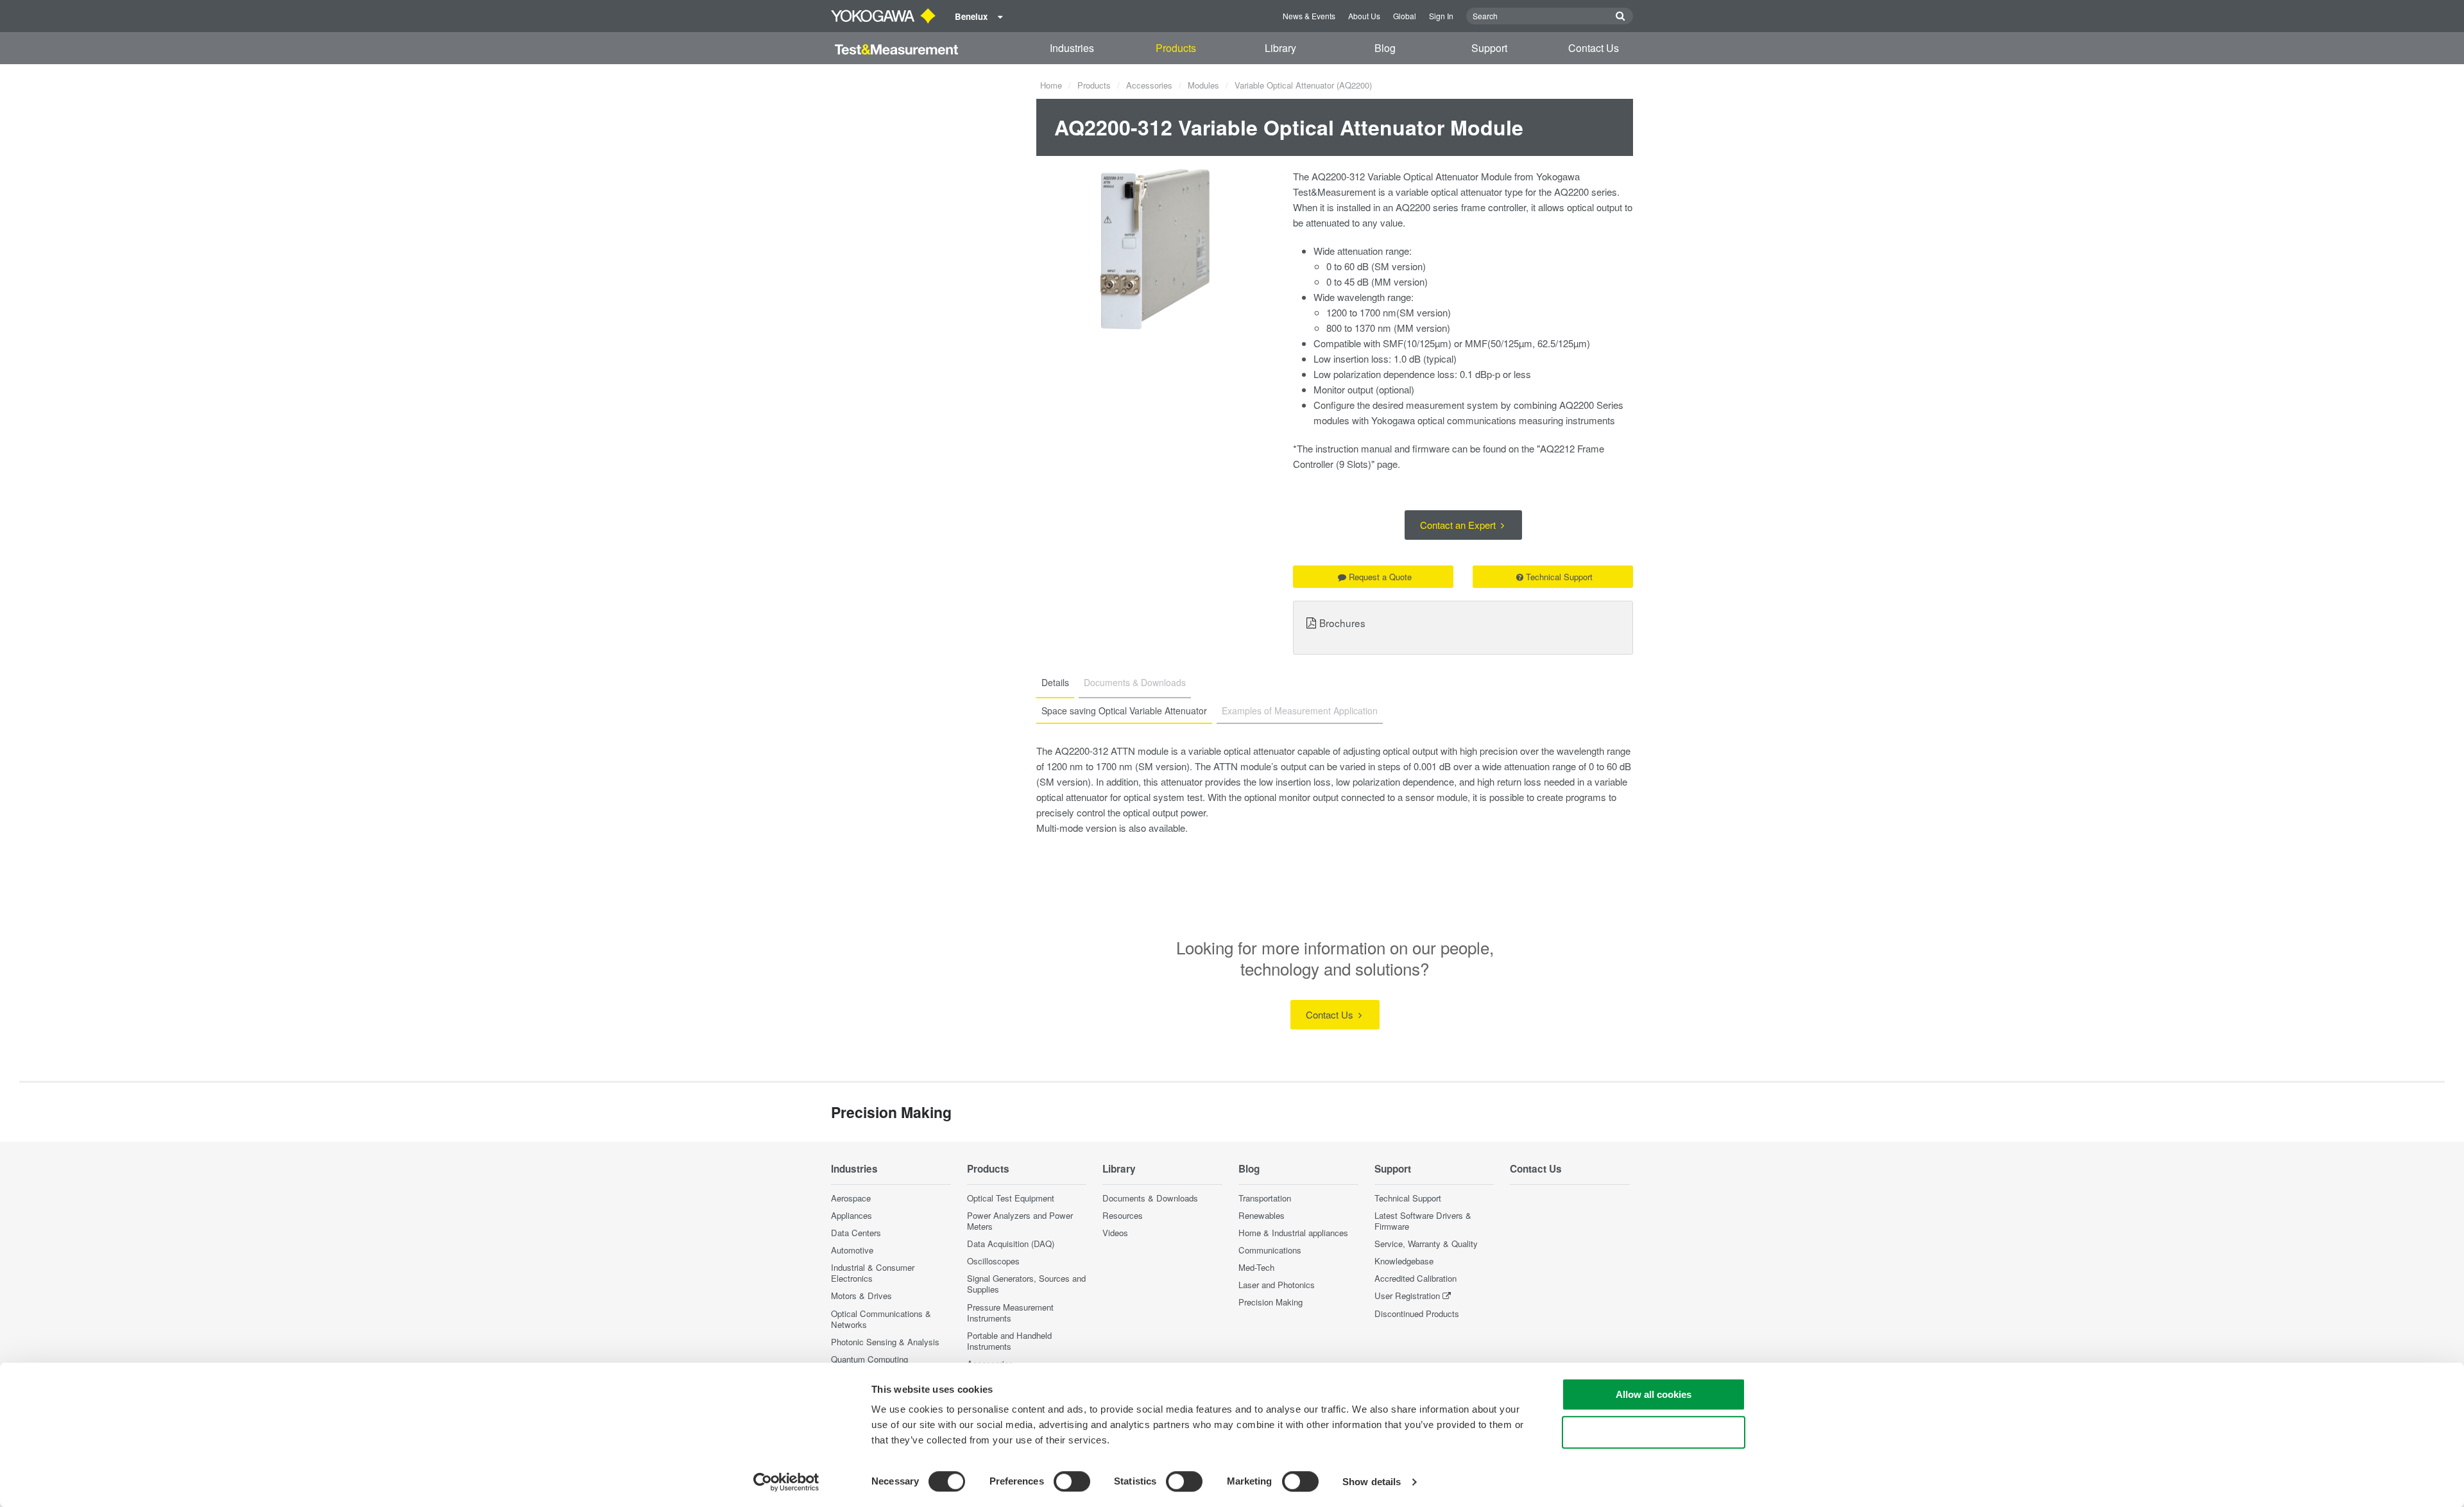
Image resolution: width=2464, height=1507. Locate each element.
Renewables (1262, 1215)
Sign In (1441, 16)
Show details (1372, 1482)
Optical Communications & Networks (881, 1319)
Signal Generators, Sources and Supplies (1026, 1284)
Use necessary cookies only (1654, 1432)
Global (1405, 16)
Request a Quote (1380, 577)
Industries (1072, 48)
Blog (1385, 48)
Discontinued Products (1417, 1313)
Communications (1270, 1250)
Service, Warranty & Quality (1426, 1244)
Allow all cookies (1654, 1394)
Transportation (1265, 1198)
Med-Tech (1256, 1267)
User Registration (1407, 1296)
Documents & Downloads (1150, 1198)
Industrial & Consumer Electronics (873, 1273)
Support (1489, 48)
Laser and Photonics (1277, 1285)
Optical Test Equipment (1011, 1198)
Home (1051, 85)
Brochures (1342, 623)
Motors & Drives (861, 1296)
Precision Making (1270, 1302)
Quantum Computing (869, 1359)
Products (1176, 48)
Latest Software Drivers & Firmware (1423, 1221)
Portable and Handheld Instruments (1009, 1341)
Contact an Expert (1459, 525)
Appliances (851, 1215)
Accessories (1149, 85)
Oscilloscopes (993, 1261)
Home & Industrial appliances (1293, 1233)
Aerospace (851, 1198)
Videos (1115, 1233)
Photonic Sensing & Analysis (885, 1342)
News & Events (1309, 16)
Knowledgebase (1404, 1261)
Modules (1203, 85)
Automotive (852, 1250)
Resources (1123, 1215)
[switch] (1072, 1481)
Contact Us (1594, 48)
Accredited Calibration (1416, 1278)
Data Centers (856, 1233)
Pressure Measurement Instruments (1010, 1313)
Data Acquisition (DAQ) (1011, 1244)
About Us (1364, 16)
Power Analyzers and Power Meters (1020, 1221)
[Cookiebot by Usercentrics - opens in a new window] (786, 1482)
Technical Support (1559, 577)
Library (1280, 48)
